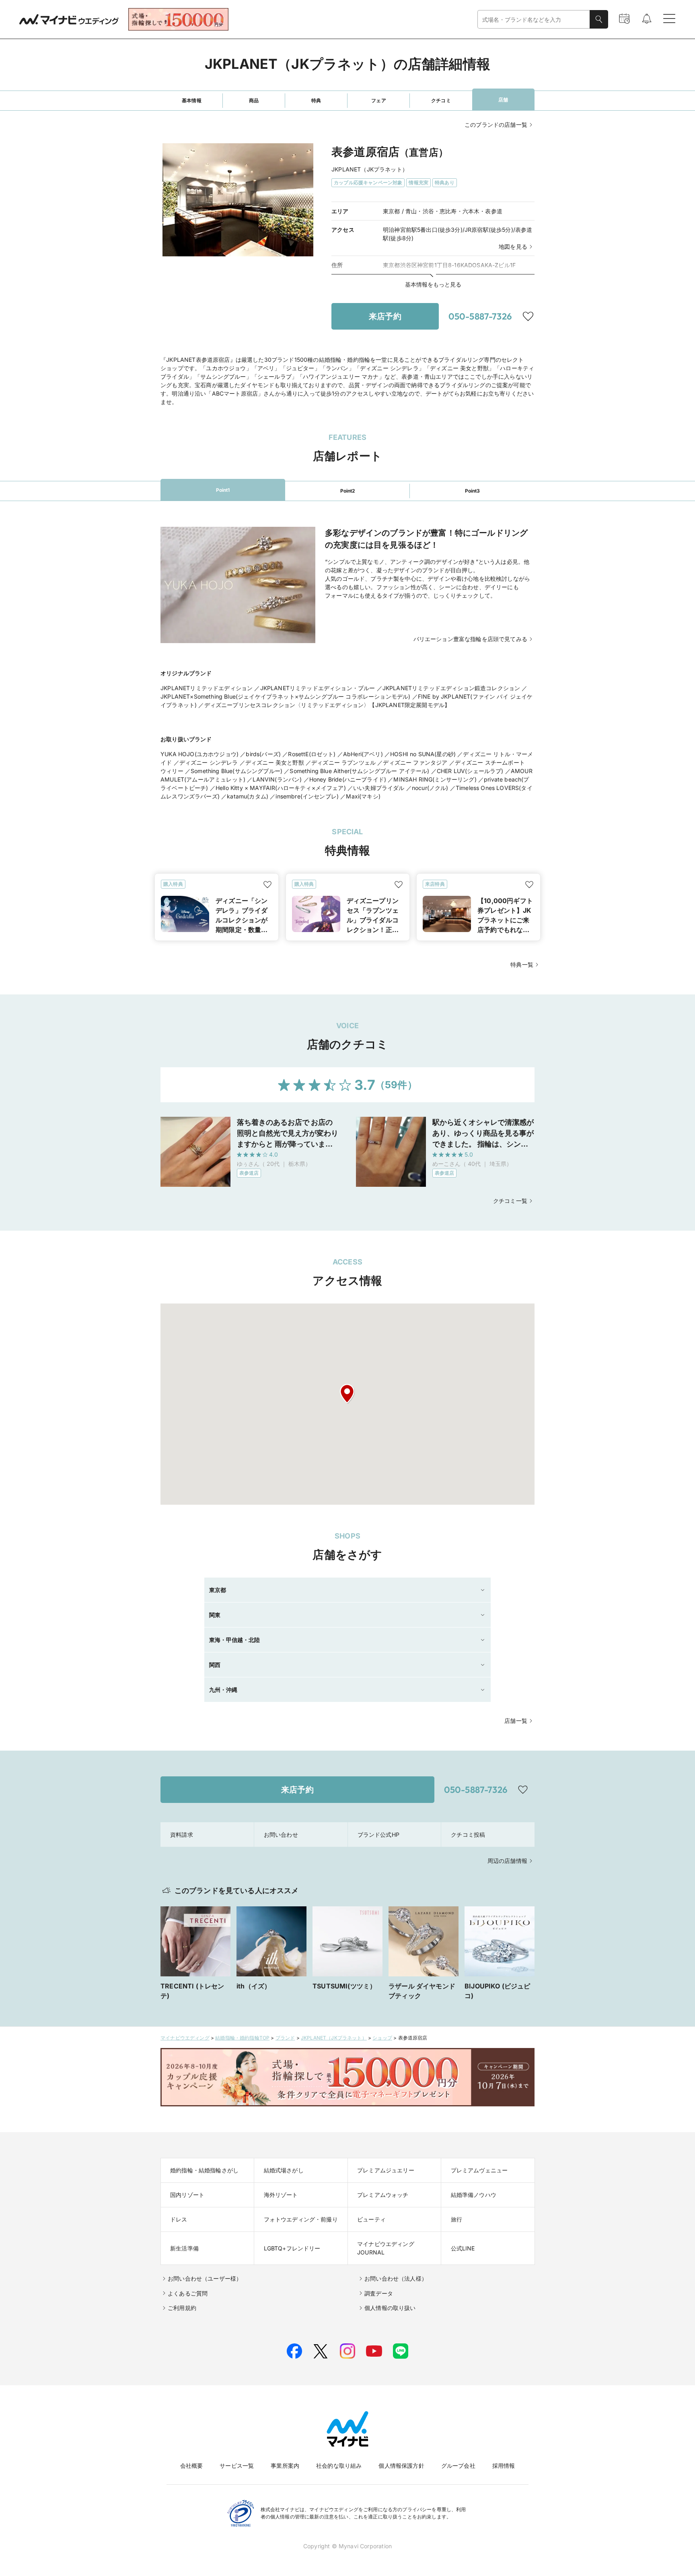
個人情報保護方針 (401, 2466)
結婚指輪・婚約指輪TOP (242, 2038)
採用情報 (504, 2466)
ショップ (382, 2038)
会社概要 (192, 2466)
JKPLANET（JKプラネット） (334, 2038)
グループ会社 (458, 2466)
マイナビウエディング (185, 2038)
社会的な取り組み (339, 2466)
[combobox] (534, 20)
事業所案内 (285, 2466)
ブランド (285, 2038)
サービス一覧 (237, 2466)
